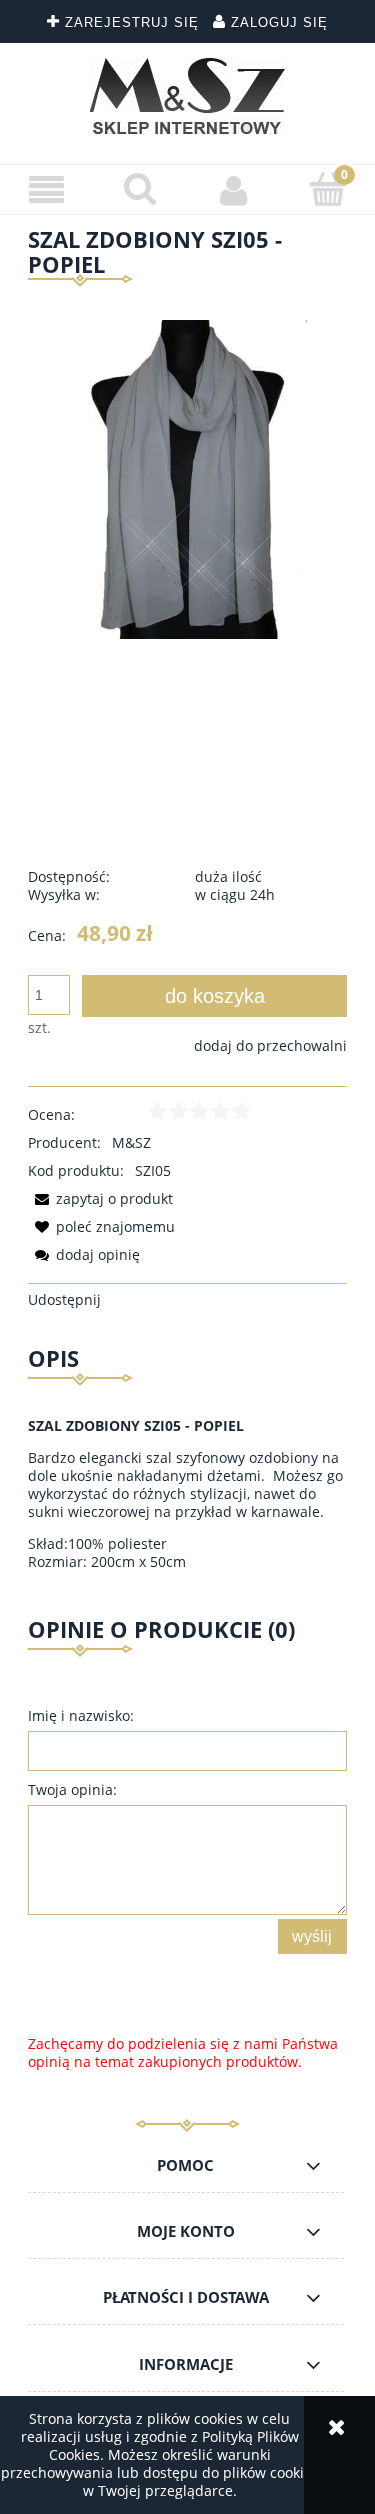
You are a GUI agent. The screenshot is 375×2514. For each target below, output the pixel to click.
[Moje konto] (235, 190)
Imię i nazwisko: (81, 1715)
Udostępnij (64, 1299)
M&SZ (131, 1142)
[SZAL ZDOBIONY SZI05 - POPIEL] (187, 478)
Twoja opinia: (72, 1789)
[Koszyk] (328, 189)
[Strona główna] (187, 96)
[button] (47, 190)
